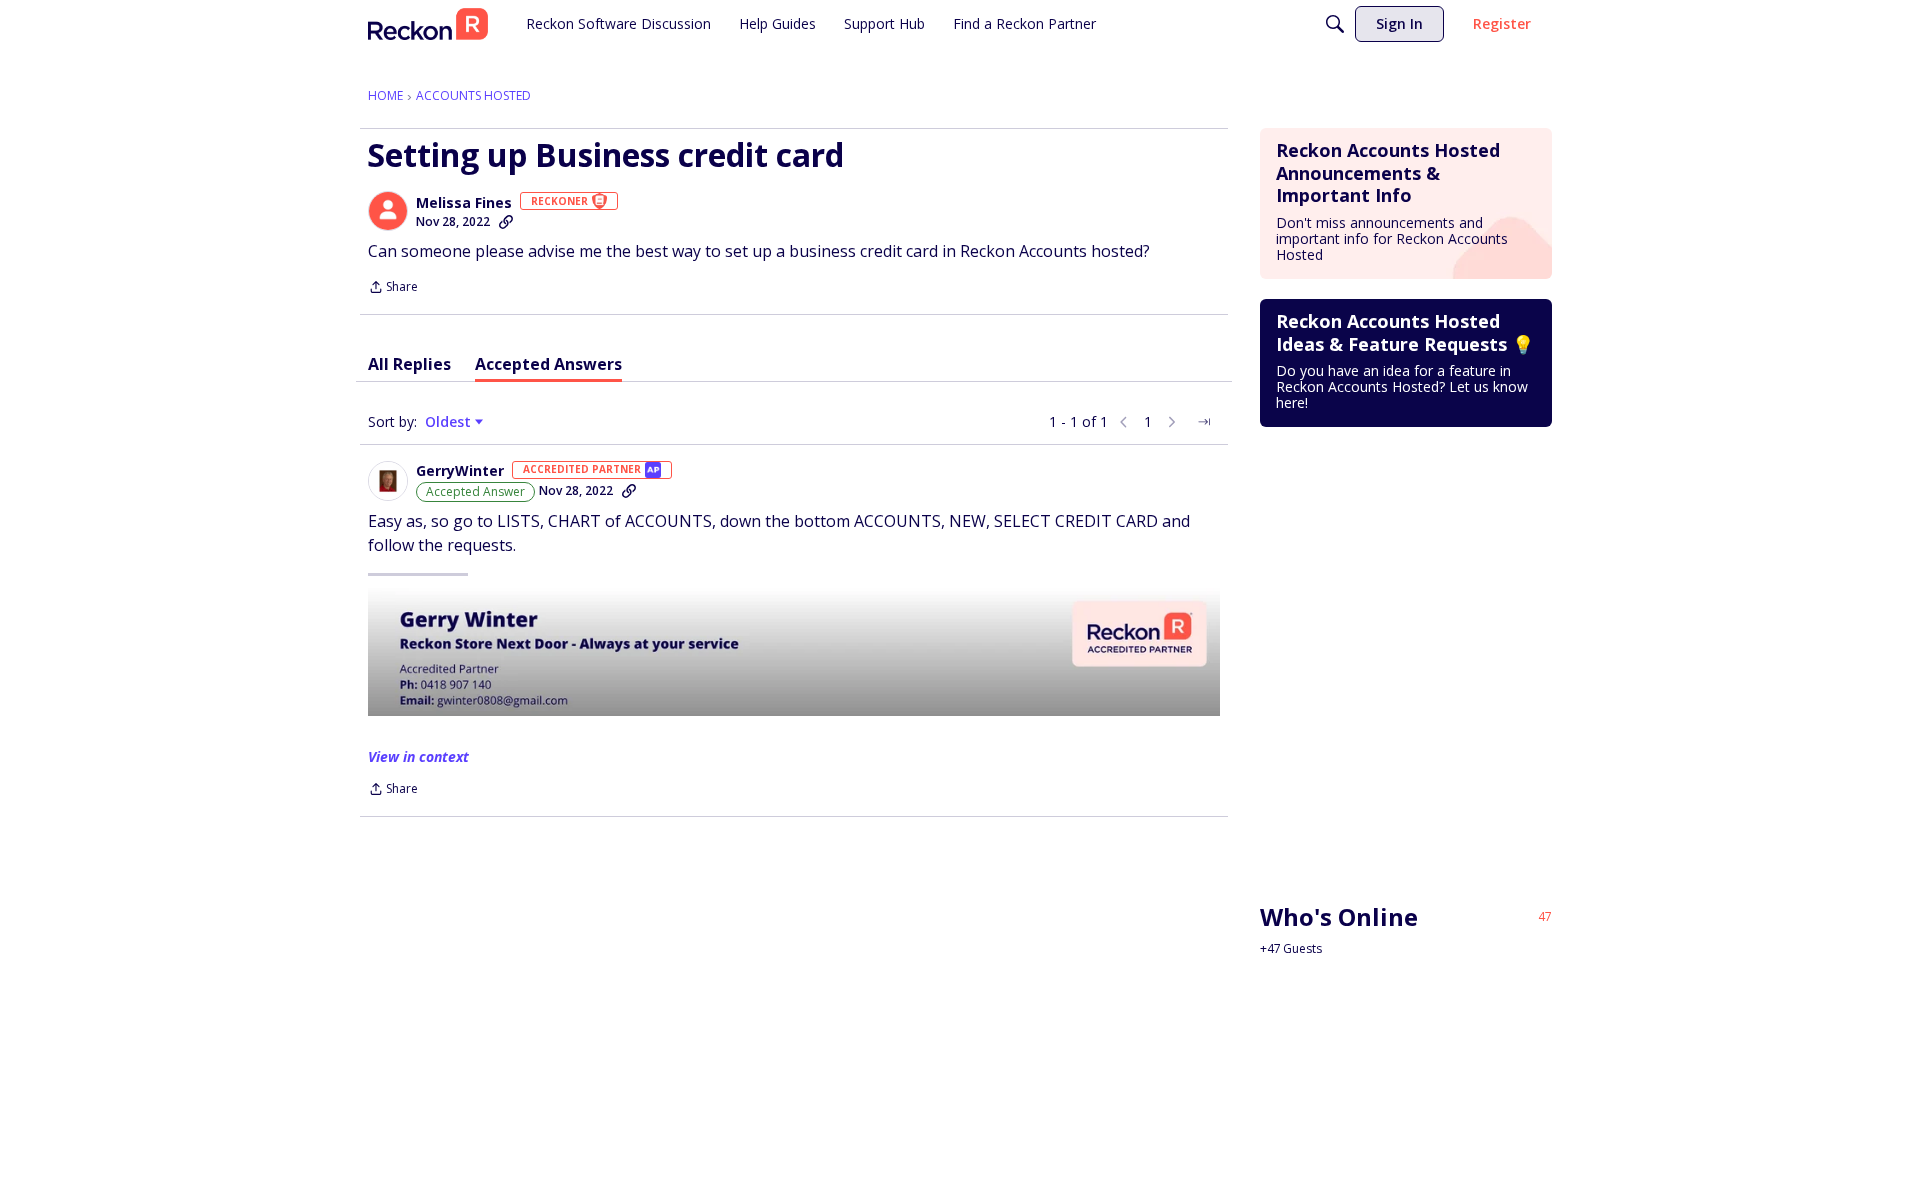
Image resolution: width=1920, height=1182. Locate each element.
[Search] (1335, 24)
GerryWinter (460, 471)
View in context (418, 756)
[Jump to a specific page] (1204, 422)
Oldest (450, 422)
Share (393, 288)
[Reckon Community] (428, 24)
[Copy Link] (506, 222)
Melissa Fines (464, 203)
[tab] (409, 364)
